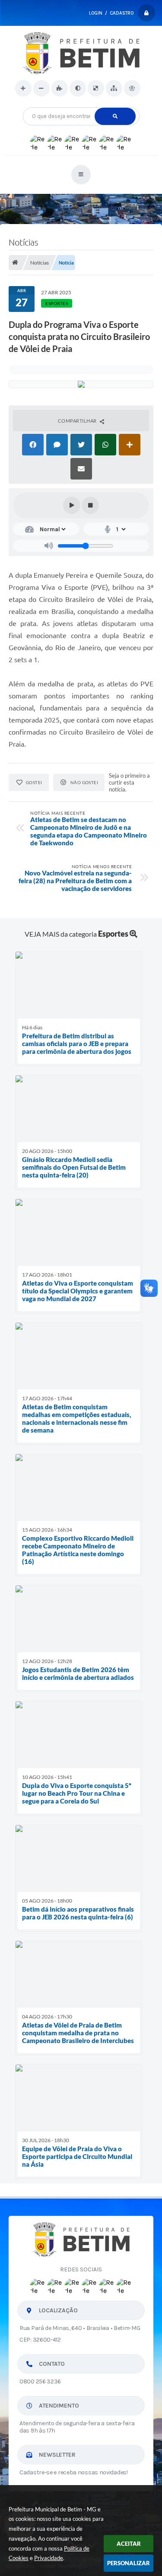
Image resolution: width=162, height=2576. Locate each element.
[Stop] (90, 505)
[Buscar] (115, 116)
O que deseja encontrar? (81, 104)
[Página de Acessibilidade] (132, 88)
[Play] (72, 505)
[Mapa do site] (114, 88)
